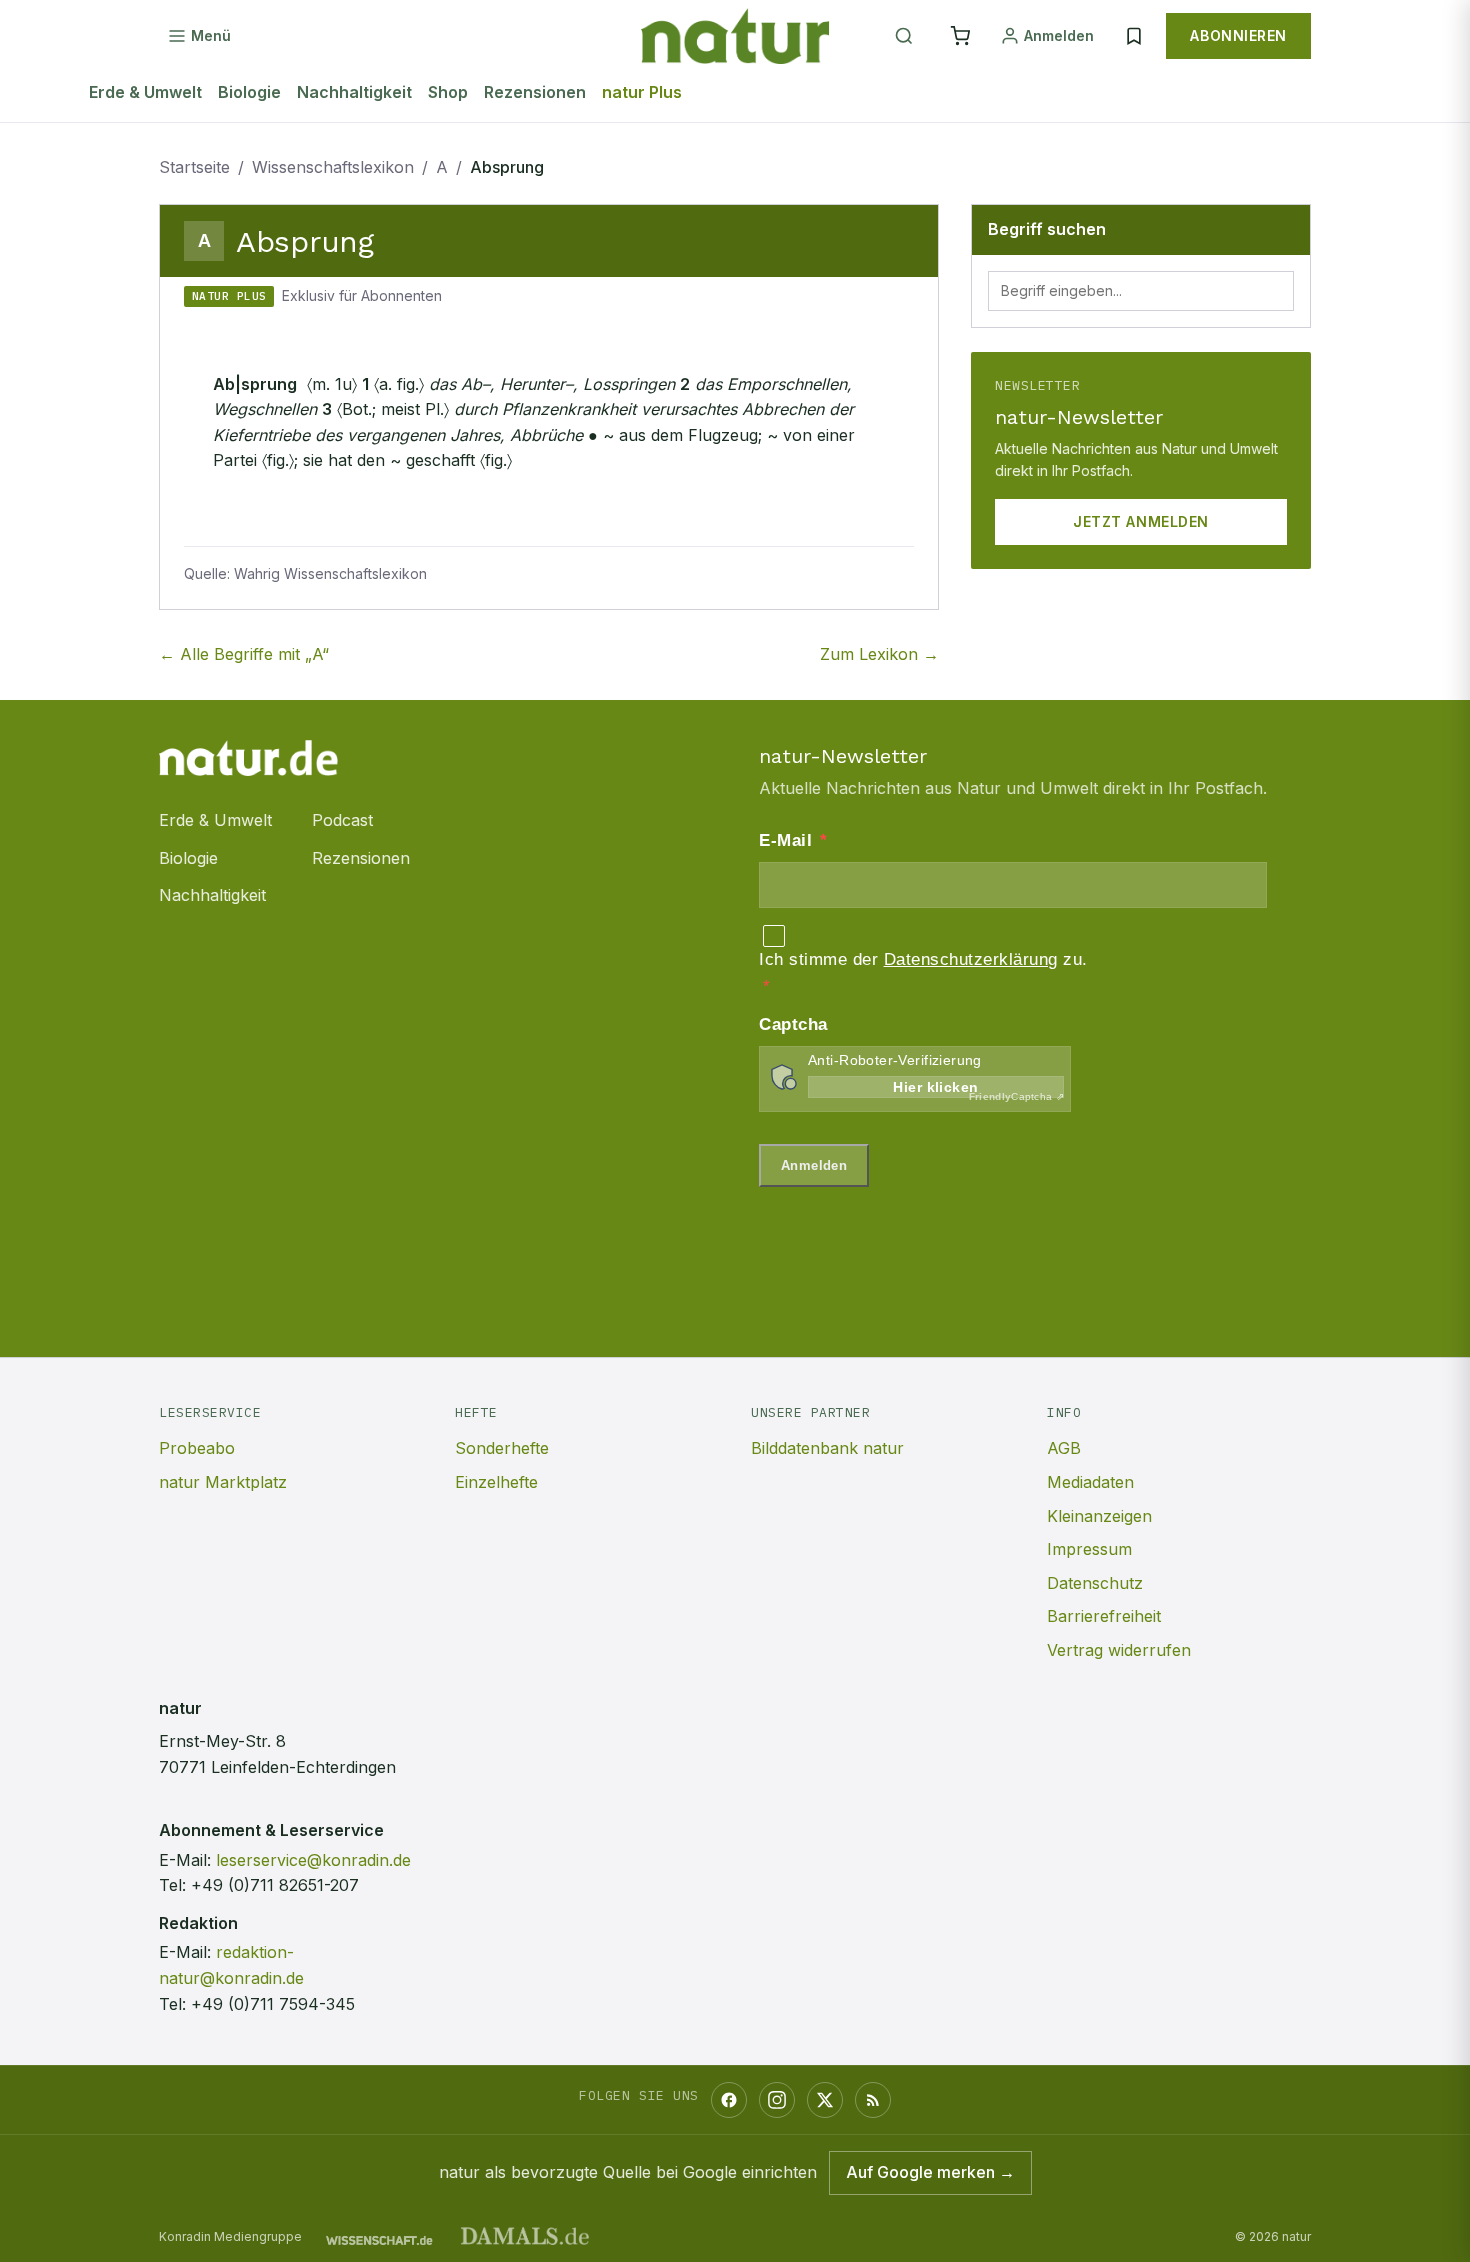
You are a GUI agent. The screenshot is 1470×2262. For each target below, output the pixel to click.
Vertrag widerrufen (1119, 1650)
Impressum (1089, 1549)
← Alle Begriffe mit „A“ (244, 654)
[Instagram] (777, 2100)
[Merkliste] (1134, 36)
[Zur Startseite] (735, 36)
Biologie (249, 92)
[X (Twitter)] (825, 2100)
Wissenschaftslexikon (333, 167)
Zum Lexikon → (879, 654)
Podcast (342, 820)
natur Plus (642, 92)
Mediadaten (1090, 1482)
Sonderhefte (502, 1448)
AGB (1064, 1448)
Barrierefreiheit (1104, 1616)
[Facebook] (729, 2100)
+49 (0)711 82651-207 (275, 1885)
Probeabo (197, 1448)
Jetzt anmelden (1141, 521)
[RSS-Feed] (873, 2100)
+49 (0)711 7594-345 (273, 2004)
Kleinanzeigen (1099, 1516)
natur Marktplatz (223, 1482)
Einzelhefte (496, 1482)
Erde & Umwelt (145, 92)
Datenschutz (1095, 1583)
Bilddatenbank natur (827, 1448)
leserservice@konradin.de (313, 1860)
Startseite (194, 167)
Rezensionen (535, 92)
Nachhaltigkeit (354, 92)
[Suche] (904, 36)
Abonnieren (1238, 35)
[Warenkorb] (960, 36)
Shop (448, 92)
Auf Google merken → (930, 2172)
